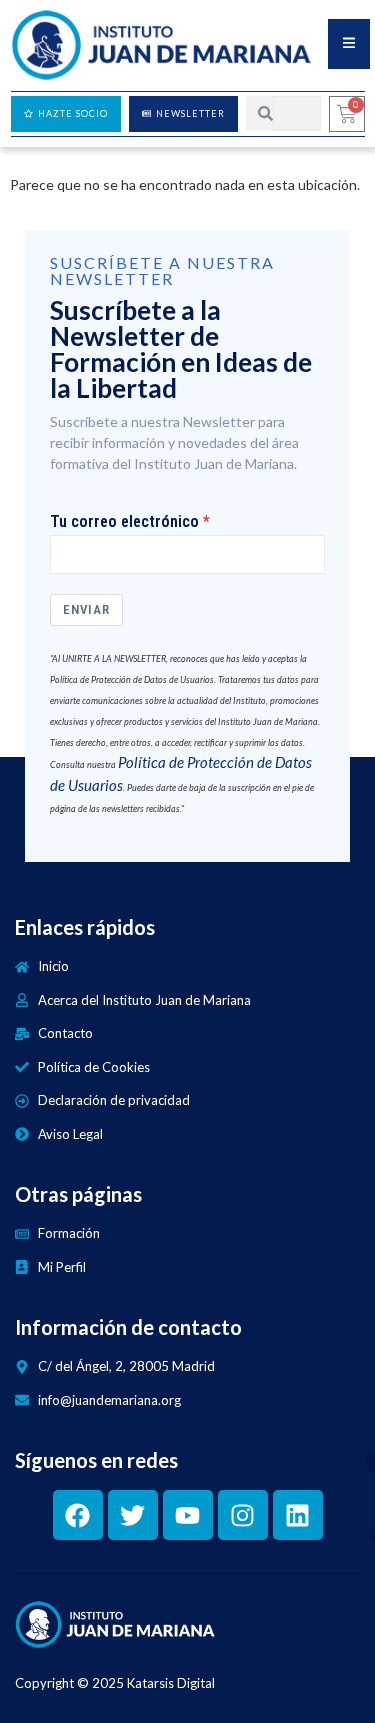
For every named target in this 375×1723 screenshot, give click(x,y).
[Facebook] (78, 1515)
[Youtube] (188, 1515)
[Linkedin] (298, 1515)
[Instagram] (243, 1515)
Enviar (86, 609)
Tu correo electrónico (124, 522)
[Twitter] (133, 1515)
